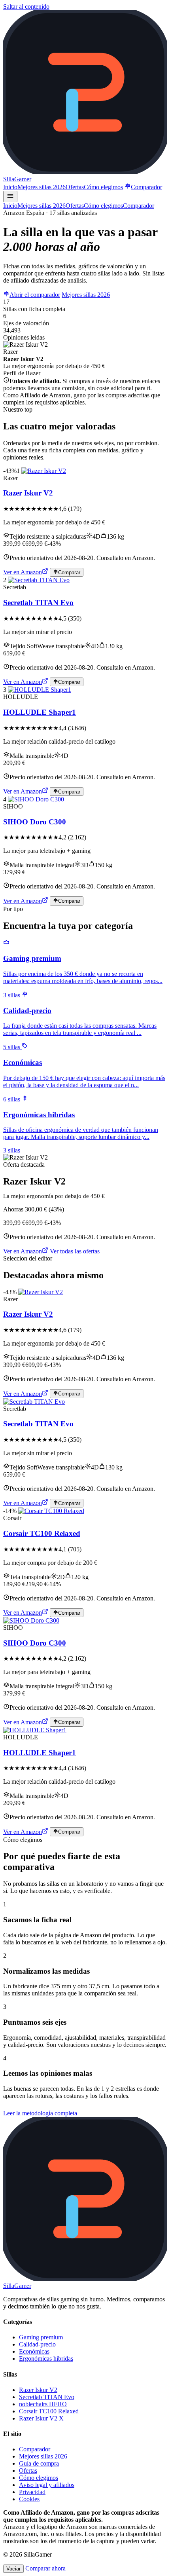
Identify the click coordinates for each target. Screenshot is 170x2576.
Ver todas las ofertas (75, 1251)
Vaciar (13, 2569)
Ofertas (75, 187)
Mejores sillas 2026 (42, 187)
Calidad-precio (37, 2344)
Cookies (29, 2499)
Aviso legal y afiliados (47, 2485)
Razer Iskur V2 (28, 493)
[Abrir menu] (10, 196)
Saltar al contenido (26, 7)
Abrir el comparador (35, 295)
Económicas (34, 2351)
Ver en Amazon (23, 572)
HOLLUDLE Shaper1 (40, 712)
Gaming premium (41, 2337)
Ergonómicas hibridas (46, 2359)
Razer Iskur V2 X (41, 2418)
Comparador (146, 187)
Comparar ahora (45, 2568)
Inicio (10, 187)
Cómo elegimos (103, 187)
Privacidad (32, 2492)
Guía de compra (39, 2463)
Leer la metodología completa (40, 2113)
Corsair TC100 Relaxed (42, 1533)
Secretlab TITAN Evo (38, 603)
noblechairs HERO (43, 2404)
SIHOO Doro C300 (35, 822)
